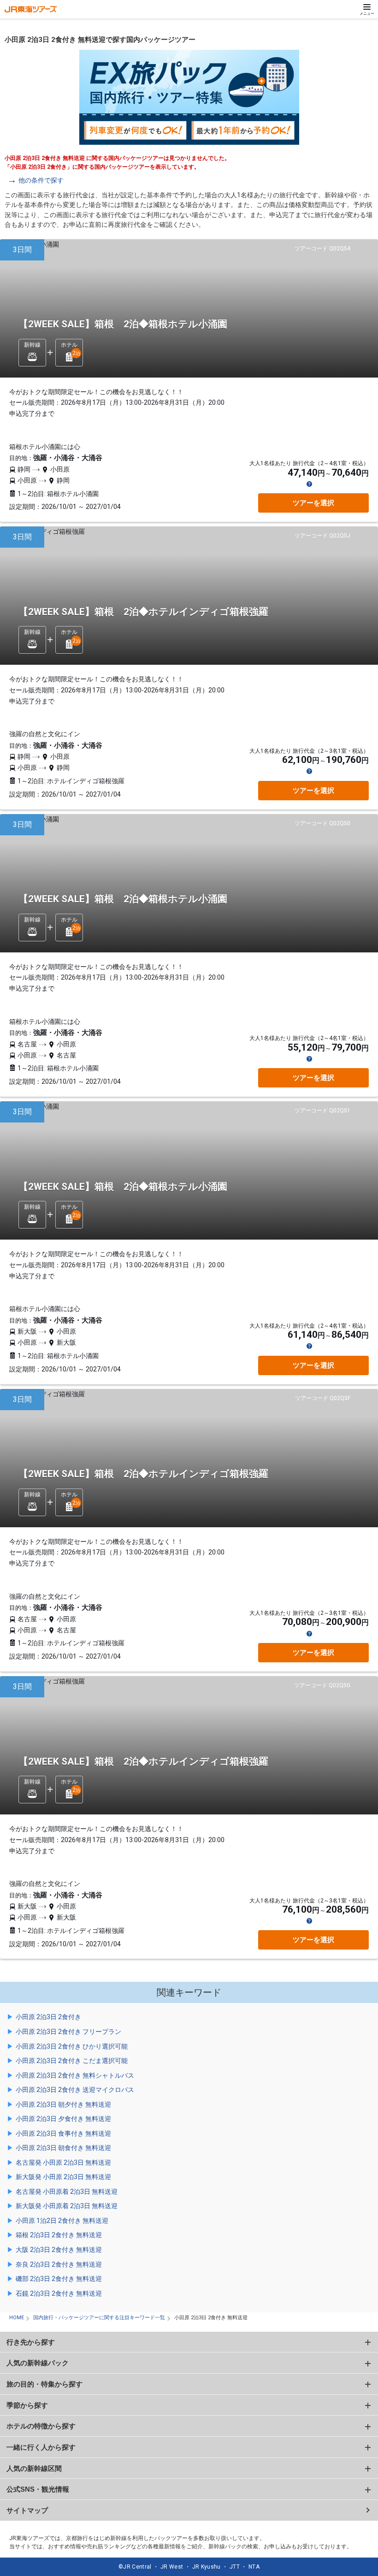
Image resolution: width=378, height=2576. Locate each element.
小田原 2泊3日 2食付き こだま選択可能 (72, 2061)
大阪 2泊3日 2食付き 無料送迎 (59, 2250)
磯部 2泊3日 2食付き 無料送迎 (59, 2279)
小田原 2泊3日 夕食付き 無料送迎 (63, 2119)
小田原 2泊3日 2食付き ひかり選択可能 (72, 2046)
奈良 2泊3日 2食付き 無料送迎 (59, 2264)
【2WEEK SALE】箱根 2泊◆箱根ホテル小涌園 (123, 324)
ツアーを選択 (313, 503)
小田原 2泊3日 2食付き (48, 2017)
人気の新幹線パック (38, 2363)
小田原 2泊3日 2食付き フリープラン (68, 2032)
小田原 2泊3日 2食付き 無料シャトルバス (75, 2075)
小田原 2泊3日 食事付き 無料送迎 (63, 2133)
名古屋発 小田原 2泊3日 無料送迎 (63, 2162)
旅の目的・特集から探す (44, 2384)
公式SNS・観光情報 (38, 2489)
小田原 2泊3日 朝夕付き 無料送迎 (63, 2104)
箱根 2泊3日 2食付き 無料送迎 (59, 2235)
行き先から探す (31, 2342)
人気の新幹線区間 (34, 2468)
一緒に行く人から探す (41, 2447)
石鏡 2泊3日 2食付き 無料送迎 (59, 2293)
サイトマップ (27, 2510)
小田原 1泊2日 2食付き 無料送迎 (62, 2221)
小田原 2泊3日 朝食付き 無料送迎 (63, 2148)
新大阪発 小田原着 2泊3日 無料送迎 (67, 2206)
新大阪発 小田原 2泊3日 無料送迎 (63, 2177)
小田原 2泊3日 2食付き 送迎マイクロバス (75, 2090)
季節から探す (27, 2405)
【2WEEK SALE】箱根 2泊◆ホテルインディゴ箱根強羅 (143, 612)
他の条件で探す (41, 180)
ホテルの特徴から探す (41, 2426)
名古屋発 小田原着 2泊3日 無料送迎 (67, 2192)
